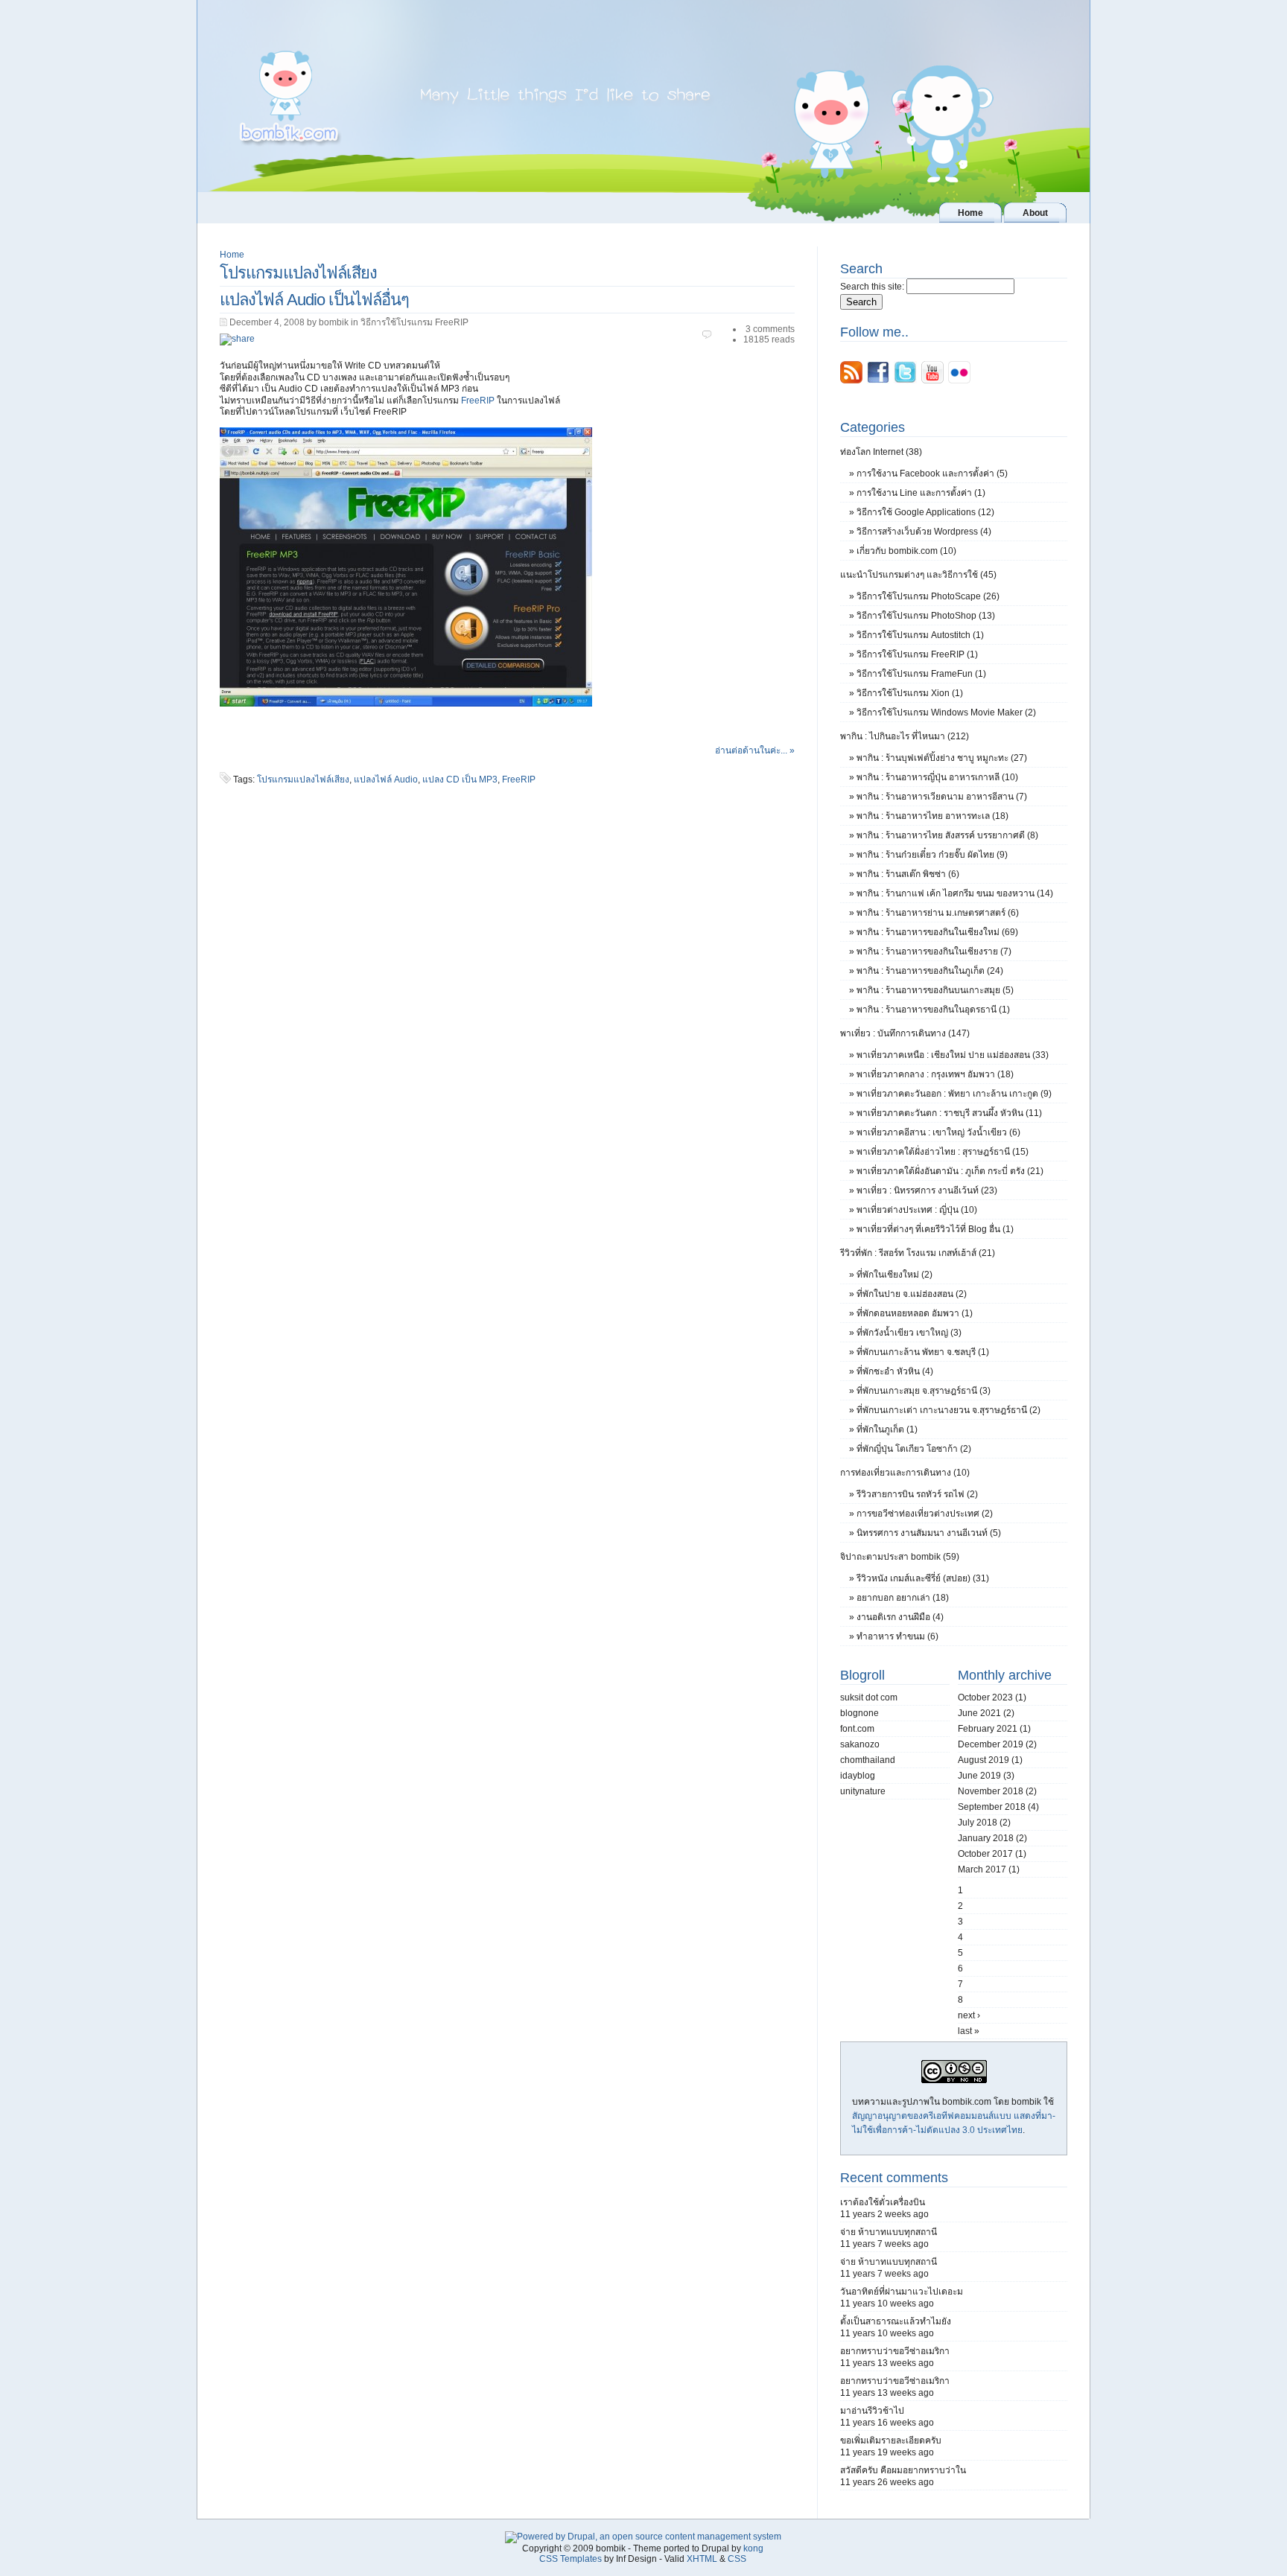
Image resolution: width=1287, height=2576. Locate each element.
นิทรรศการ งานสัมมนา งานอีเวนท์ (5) (929, 1533)
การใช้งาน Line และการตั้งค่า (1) (921, 493)
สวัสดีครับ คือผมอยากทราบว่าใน (903, 2470)
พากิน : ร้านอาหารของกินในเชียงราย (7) (934, 951)
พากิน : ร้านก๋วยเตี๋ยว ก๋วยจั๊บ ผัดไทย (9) (932, 855)
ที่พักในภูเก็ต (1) (887, 1429)
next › (969, 2015)
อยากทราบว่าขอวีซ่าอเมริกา (895, 2351)
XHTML (702, 2559)
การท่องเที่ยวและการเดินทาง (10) (905, 1473)
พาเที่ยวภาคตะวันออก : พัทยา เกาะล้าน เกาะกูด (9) (954, 1094)
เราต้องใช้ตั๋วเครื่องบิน (883, 2202)
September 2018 (992, 1807)
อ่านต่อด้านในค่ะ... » (755, 750)
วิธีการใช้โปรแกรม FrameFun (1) (921, 674)
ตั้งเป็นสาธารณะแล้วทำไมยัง (896, 2321)
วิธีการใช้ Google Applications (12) (925, 512)
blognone (859, 1713)
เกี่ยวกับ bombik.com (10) (906, 551)
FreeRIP (478, 401)
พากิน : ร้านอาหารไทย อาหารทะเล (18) (932, 816)
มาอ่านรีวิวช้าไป (872, 2411)
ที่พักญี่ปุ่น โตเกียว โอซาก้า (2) (914, 1449)
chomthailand (868, 1760)
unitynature (863, 1791)
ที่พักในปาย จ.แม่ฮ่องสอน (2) (912, 1294)
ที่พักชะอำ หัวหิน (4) (895, 1371)
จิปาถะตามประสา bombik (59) (900, 1557)
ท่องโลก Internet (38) (881, 452)
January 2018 (986, 1838)
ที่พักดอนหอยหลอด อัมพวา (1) (915, 1313)
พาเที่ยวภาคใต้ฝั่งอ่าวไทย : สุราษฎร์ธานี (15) (943, 1152)
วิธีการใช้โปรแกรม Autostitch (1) (920, 635)
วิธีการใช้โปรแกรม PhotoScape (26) (928, 596)
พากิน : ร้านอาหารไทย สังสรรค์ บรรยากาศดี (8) (947, 835)
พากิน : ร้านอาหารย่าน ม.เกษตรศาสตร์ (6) (938, 913)
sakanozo (860, 1744)
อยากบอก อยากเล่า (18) (903, 1598)
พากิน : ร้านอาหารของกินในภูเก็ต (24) (930, 971)
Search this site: (873, 287)
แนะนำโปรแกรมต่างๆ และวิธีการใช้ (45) (918, 575)
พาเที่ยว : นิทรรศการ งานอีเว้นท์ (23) (927, 1190)
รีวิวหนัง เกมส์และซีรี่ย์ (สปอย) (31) (923, 1578)
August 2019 (983, 1760)
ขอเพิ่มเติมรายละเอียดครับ (891, 2440)
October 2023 (985, 1697)
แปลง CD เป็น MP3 (460, 780)
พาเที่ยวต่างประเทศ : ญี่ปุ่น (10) (917, 1210)
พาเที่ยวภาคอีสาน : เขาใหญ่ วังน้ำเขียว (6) (938, 1132)
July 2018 (978, 1823)
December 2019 (991, 1744)
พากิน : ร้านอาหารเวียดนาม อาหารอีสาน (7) (942, 797)
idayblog (858, 1776)
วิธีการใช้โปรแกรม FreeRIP (414, 322)
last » (969, 2031)
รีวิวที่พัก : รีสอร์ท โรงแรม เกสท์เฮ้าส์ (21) (918, 1253)
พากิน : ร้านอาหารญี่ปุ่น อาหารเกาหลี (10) (937, 777)
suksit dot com (869, 1697)
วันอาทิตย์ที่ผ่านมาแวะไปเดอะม (902, 2292)
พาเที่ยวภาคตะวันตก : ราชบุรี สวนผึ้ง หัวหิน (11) (949, 1113)
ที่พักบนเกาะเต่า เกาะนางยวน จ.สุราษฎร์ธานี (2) (948, 1410)
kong (753, 2548)
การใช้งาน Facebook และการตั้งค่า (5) (932, 474)
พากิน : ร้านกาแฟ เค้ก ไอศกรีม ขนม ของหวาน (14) (955, 893)
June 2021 (979, 1713)
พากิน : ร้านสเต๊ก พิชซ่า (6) (908, 874)
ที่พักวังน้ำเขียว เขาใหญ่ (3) (909, 1333)
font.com (857, 1729)
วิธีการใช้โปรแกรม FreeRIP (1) (917, 654)
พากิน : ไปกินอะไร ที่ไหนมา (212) (905, 736)
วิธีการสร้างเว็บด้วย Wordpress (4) (924, 532)
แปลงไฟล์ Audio (386, 780)
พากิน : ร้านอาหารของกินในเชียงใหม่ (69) (937, 932)
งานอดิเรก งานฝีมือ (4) (900, 1617)
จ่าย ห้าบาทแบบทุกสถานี (889, 2232)
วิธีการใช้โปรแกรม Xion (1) (910, 693)
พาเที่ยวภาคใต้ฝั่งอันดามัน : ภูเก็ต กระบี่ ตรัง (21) (950, 1171)
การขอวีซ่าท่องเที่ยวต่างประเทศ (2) (925, 1514)
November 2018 (991, 1791)
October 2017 (985, 1854)
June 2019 (979, 1776)
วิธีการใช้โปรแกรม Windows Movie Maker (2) (946, 712)
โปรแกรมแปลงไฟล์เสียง (303, 780)
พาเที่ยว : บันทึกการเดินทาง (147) (905, 1033)
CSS (737, 2559)
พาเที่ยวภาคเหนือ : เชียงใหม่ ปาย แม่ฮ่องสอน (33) (953, 1055)
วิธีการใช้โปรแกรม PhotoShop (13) (926, 616)
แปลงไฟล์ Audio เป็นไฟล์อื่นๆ (314, 300)
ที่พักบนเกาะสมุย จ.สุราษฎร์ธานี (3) (924, 1391)
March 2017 (982, 1869)
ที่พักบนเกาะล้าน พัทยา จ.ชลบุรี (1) (923, 1352)
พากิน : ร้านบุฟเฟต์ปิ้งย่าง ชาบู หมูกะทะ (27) (942, 758)
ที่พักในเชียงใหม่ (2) (894, 1275)
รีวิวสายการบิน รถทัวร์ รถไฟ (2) (917, 1494)
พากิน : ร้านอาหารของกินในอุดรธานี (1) (933, 1010)
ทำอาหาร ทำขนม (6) (897, 1636)
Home (232, 255)
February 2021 (988, 1729)
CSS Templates (571, 2559)
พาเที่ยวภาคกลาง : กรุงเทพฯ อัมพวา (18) (935, 1074)
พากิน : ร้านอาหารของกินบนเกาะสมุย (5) (935, 990)
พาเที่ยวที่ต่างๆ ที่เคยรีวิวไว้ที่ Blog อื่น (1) (935, 1229)
